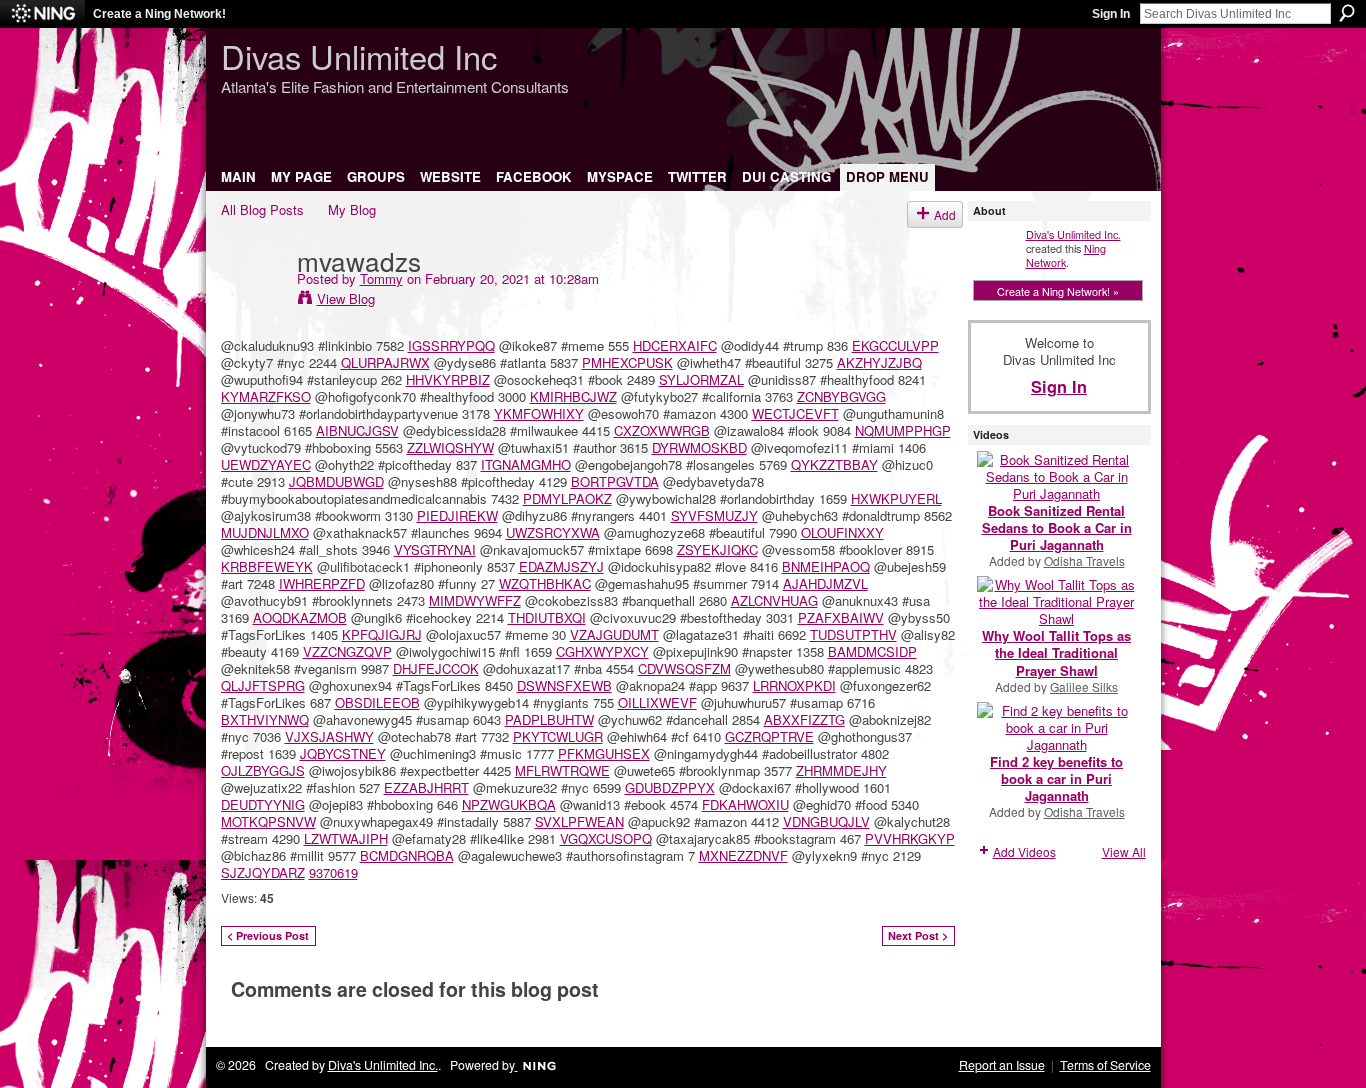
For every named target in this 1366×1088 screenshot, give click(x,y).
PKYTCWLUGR (558, 736)
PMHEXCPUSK (627, 362)
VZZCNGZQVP (347, 651)
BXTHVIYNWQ (265, 719)
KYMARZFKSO (266, 396)
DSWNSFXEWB (564, 685)
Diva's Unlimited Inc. (1073, 234)
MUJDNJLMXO (265, 532)
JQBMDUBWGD (336, 481)
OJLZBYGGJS (263, 770)
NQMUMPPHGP (903, 430)
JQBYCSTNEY (343, 753)
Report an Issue (1002, 1065)
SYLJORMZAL (701, 379)
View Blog (346, 298)
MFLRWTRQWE (562, 770)
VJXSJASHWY (329, 736)
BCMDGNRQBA (407, 855)
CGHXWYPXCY (602, 651)
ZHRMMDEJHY (841, 770)
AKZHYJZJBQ (879, 362)
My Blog (352, 209)
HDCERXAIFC (675, 345)
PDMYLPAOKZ (567, 498)
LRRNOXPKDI (794, 685)
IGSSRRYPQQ (451, 345)
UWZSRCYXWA (553, 532)
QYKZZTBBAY (834, 464)
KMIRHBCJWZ (573, 396)
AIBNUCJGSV (357, 430)
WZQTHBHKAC (545, 583)
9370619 (333, 872)
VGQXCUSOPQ (606, 838)
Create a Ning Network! (159, 14)
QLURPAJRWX (385, 362)
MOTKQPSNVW (268, 821)
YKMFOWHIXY (539, 413)
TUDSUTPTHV (853, 634)
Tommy (381, 278)
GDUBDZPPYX (670, 787)
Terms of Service (1105, 1065)
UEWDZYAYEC (266, 464)
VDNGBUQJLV (826, 821)
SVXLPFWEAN (579, 821)
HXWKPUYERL (896, 498)
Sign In (1111, 14)
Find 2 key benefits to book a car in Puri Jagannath (1056, 778)
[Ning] (42, 14)
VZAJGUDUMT (614, 634)
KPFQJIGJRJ (382, 634)
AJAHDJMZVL (825, 583)
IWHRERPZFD (322, 583)
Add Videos (1024, 851)
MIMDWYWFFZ (475, 600)
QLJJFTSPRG (263, 685)
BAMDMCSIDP (872, 651)
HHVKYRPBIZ (448, 379)
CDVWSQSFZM (684, 668)
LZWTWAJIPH (346, 838)
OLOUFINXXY (842, 532)
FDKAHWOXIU (745, 804)
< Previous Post (268, 935)
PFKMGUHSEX (604, 753)
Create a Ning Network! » (1058, 291)
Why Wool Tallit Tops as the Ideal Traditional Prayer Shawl (1056, 652)
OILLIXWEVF (657, 702)
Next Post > (918, 935)
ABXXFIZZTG (804, 719)
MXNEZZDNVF (743, 855)
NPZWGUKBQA (509, 804)
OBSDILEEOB (377, 702)
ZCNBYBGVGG (841, 396)
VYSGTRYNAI (435, 549)
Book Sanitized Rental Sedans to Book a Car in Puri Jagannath (1057, 527)
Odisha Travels (1084, 560)
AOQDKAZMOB (300, 617)
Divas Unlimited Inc (359, 55)
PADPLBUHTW (549, 719)
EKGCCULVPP (895, 345)
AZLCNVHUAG (774, 600)
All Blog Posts (262, 209)
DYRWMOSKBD (699, 447)
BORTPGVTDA (615, 481)
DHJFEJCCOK (436, 668)
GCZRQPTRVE (769, 736)
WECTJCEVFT (795, 413)
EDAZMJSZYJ (561, 566)
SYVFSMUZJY (714, 515)
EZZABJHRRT (426, 787)
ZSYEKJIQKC (717, 549)
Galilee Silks (1084, 686)
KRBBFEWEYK (267, 566)
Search (1347, 13)
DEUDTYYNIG (263, 804)
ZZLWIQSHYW (450, 447)
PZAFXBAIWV (841, 617)
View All (1124, 851)
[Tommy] (253, 301)
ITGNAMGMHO (526, 464)
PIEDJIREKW (457, 515)
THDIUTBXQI (547, 617)
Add (945, 214)
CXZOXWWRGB (662, 430)
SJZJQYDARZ (263, 872)
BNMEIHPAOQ (826, 566)
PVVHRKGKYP (910, 838)
